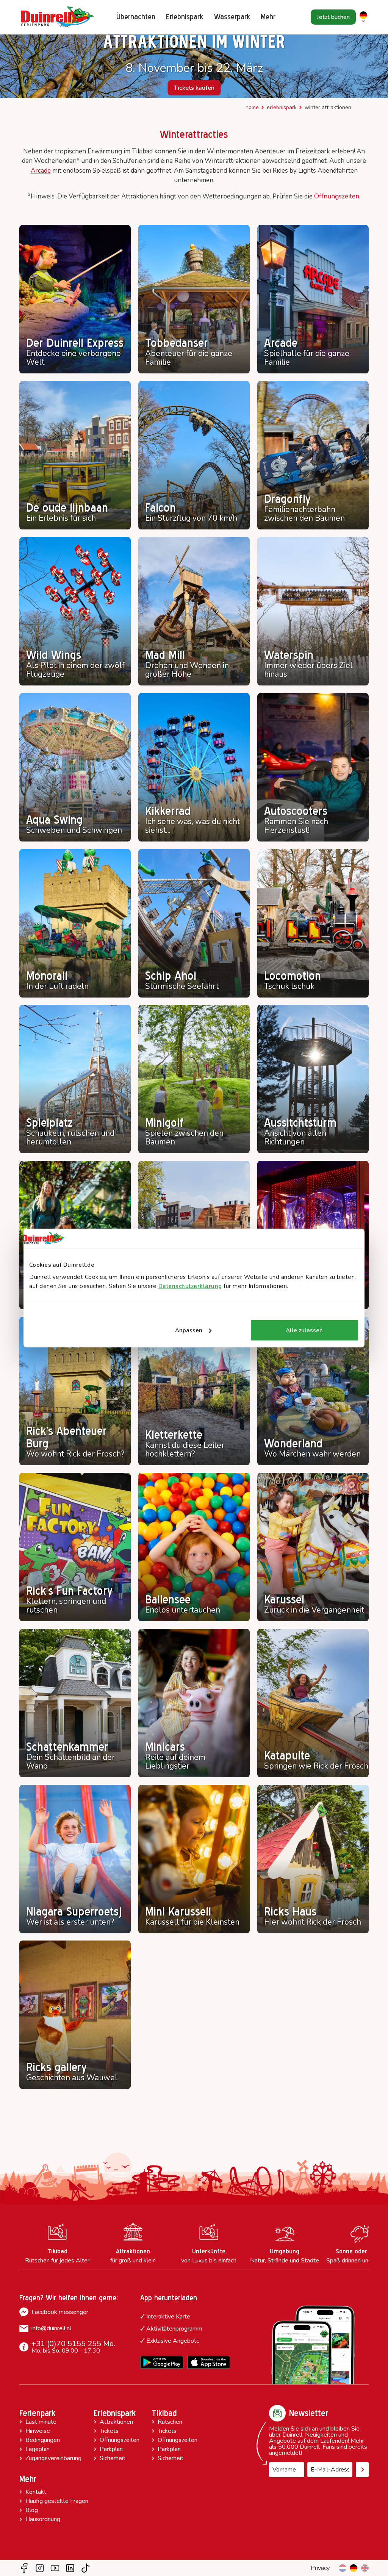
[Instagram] (40, 2568)
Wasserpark (232, 17)
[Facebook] (24, 2568)
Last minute (41, 2422)
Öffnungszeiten (337, 196)
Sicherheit (113, 2458)
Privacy (320, 2568)
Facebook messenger (60, 2312)
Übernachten (136, 17)
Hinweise (38, 2431)
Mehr (28, 2479)
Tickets (109, 2431)
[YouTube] (55, 2568)
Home (252, 107)
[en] (365, 2568)
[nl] (343, 2568)
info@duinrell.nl (51, 2328)
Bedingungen (43, 2440)
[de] (354, 2568)
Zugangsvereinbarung (53, 2458)
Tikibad (164, 2413)
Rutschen (170, 2422)
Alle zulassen (304, 1330)
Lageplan (38, 2449)
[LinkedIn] (70, 2568)
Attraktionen (116, 2422)
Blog (32, 2510)
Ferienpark (37, 2413)
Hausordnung (43, 2519)
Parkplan (111, 2449)
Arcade (41, 171)
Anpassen (189, 1330)
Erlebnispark (185, 17)
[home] (57, 17)
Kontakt (36, 2492)
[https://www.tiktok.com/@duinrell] (86, 2568)
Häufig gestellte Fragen (57, 2501)
